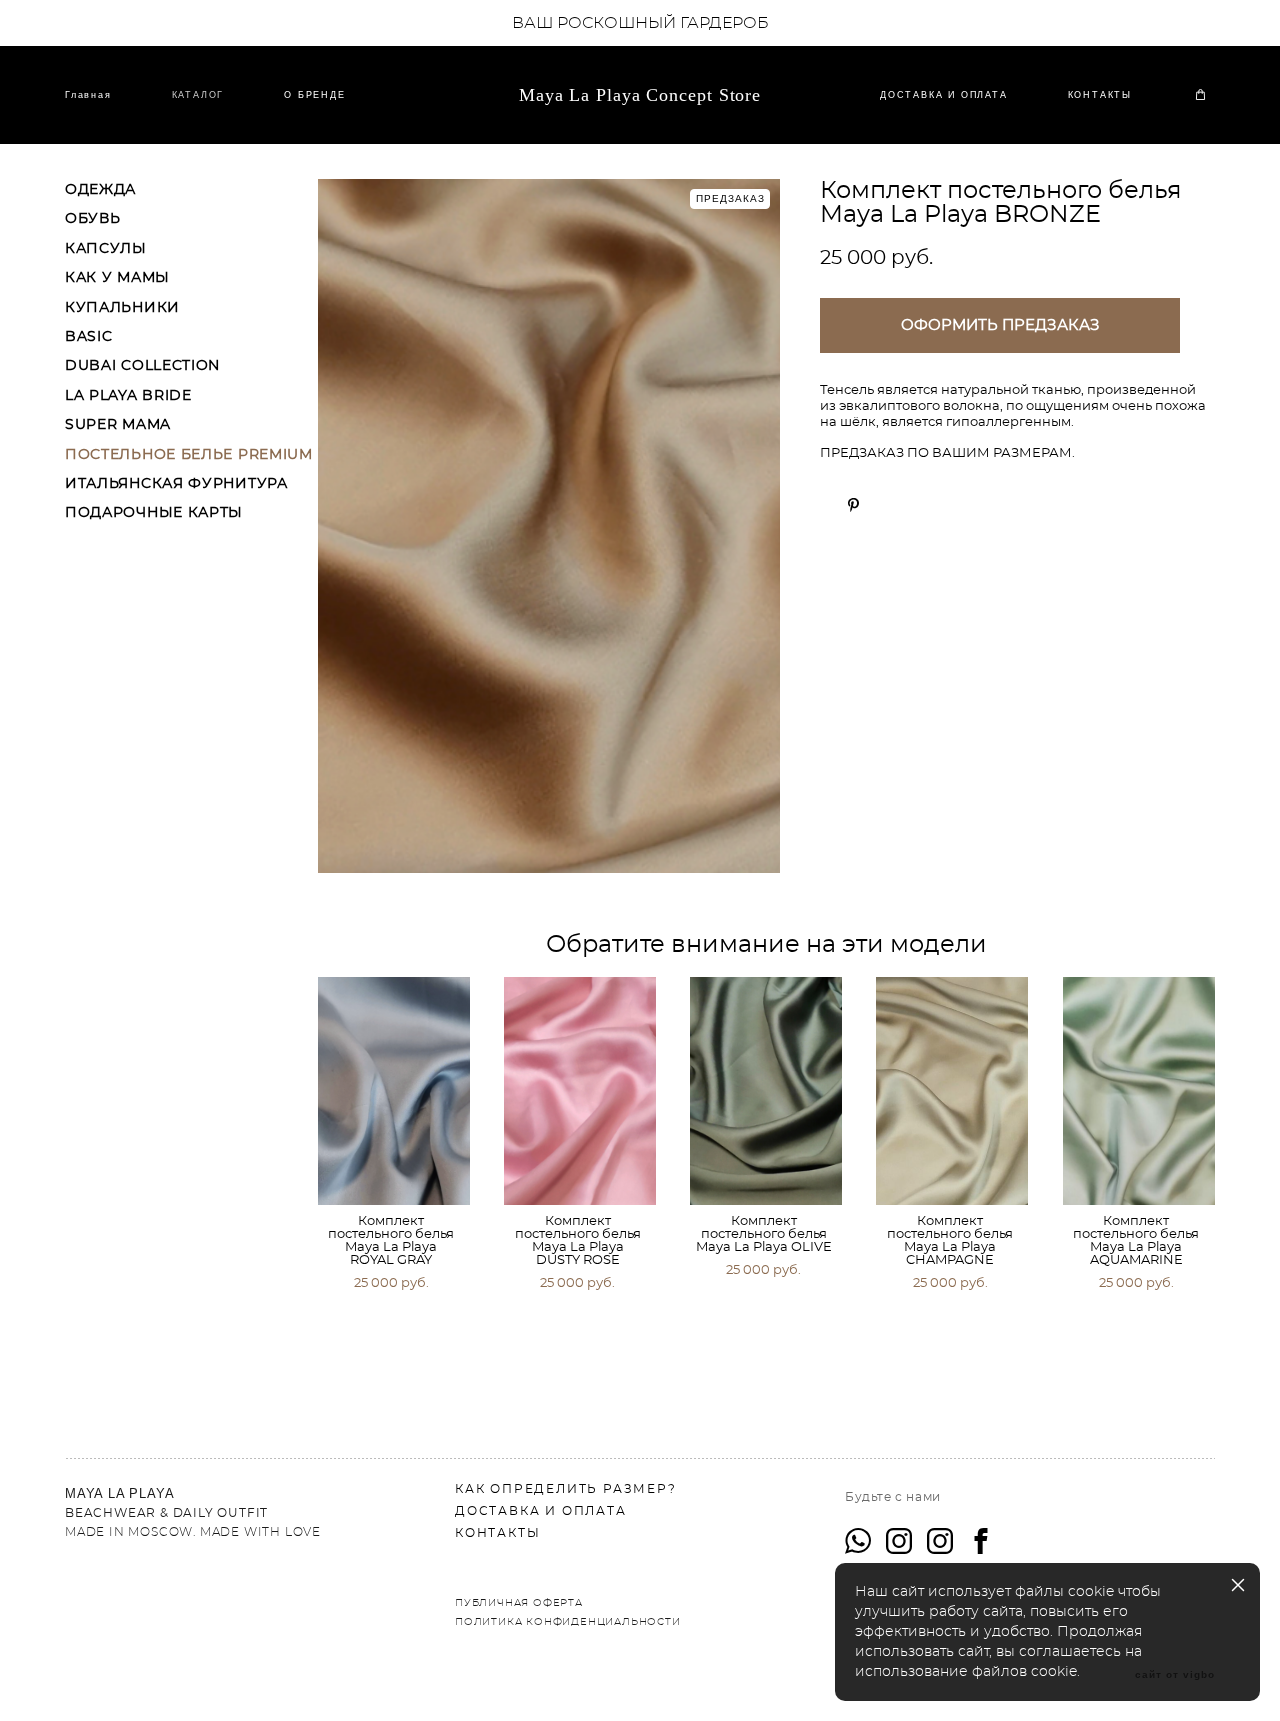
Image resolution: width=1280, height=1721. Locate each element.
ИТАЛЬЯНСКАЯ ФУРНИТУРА (176, 484)
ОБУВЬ (93, 219)
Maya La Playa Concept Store (640, 95)
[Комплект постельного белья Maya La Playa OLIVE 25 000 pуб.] (766, 1091)
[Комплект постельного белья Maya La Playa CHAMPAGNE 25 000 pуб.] (952, 1091)
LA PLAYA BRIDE (128, 396)
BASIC (89, 337)
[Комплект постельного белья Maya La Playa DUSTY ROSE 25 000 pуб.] (580, 1091)
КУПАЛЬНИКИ (122, 308)
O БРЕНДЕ (314, 95)
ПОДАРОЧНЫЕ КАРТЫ (154, 513)
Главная (88, 95)
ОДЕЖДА (100, 190)
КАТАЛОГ (198, 95)
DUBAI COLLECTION (142, 366)
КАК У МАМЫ (117, 278)
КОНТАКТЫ (1100, 95)
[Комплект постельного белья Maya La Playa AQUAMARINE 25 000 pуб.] (1139, 1091)
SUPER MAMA (118, 425)
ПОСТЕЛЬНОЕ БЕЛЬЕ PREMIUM (189, 455)
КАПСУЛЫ (106, 249)
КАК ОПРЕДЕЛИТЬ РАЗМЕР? (566, 1489)
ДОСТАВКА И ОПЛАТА (944, 95)
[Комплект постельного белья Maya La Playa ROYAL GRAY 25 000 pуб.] (394, 1091)
